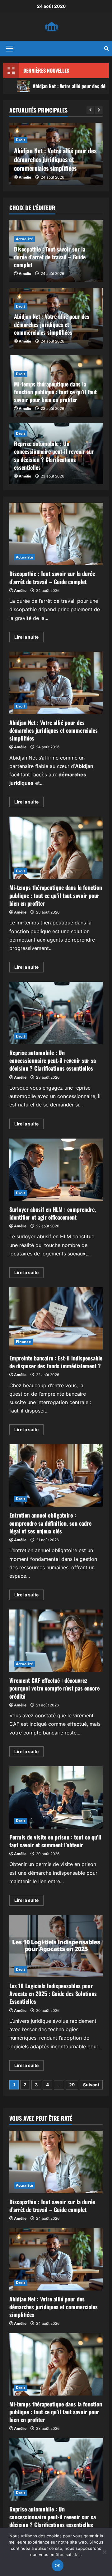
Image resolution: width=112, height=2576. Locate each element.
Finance (23, 1342)
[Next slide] (99, 110)
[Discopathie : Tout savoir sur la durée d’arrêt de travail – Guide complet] (56, 2162)
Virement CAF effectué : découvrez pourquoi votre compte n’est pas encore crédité (56, 1641)
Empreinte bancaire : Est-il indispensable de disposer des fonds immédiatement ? (56, 1318)
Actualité (24, 239)
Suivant (91, 2085)
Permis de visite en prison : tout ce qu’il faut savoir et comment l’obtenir (56, 1797)
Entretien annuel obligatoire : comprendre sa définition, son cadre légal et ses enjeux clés (56, 1475)
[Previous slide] (90, 110)
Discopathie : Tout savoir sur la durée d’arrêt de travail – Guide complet (50, 257)
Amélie (25, 177)
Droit (21, 140)
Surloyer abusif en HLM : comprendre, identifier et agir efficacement (56, 1170)
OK (58, 2565)
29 (72, 2085)
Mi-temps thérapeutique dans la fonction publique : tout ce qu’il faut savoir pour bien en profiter (55, 392)
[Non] (104, 2552)
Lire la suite (29, 638)
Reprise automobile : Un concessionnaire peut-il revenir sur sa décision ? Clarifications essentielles (54, 455)
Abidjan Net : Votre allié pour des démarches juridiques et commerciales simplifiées (55, 159)
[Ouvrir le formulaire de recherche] (107, 49)
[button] (10, 49)
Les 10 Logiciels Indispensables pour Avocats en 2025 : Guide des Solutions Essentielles (56, 1946)
